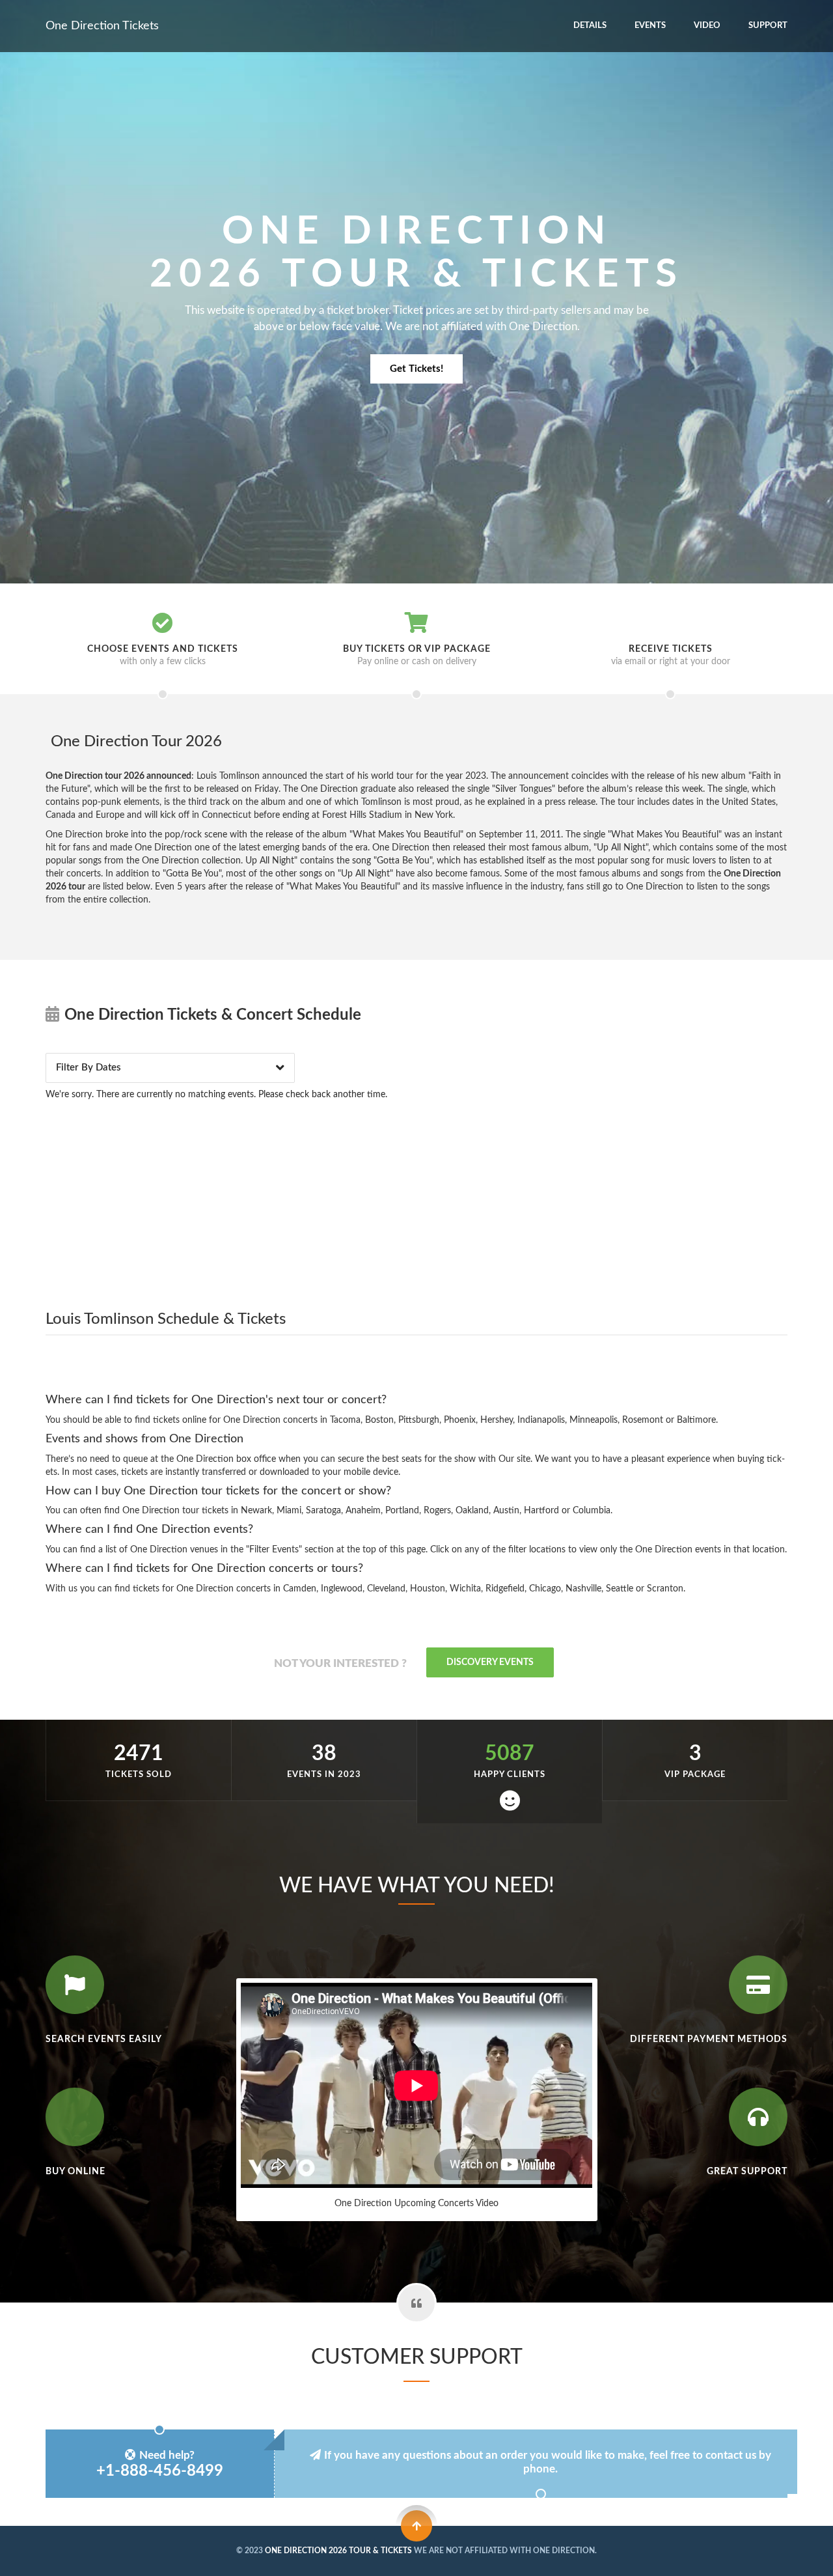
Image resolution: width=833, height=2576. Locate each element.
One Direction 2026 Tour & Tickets (338, 2551)
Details (590, 26)
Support (768, 26)
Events (650, 26)
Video (707, 26)
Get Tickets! (416, 369)
